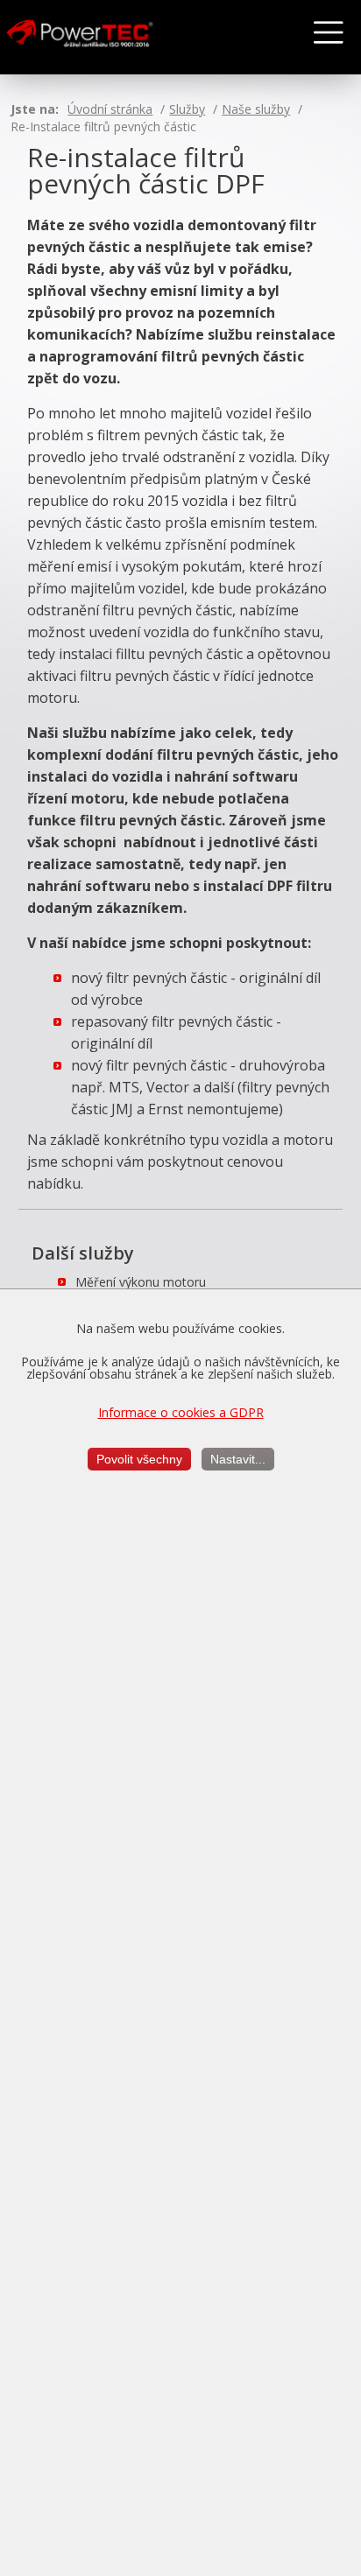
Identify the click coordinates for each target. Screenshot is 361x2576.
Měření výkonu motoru (141, 1282)
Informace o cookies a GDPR (181, 1412)
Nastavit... (238, 1459)
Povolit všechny (139, 1459)
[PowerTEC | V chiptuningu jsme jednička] (96, 38)
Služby (187, 109)
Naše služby (256, 109)
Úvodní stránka (110, 109)
